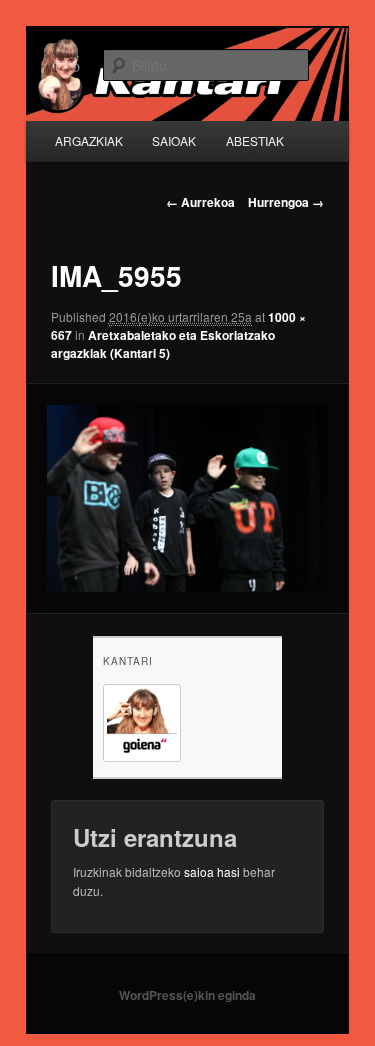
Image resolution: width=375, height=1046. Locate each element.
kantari (128, 661)
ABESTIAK (255, 140)
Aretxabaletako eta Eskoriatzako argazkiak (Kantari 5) (163, 344)
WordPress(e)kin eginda (187, 995)
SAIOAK (174, 140)
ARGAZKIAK (89, 140)
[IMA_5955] (187, 498)
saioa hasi (212, 871)
